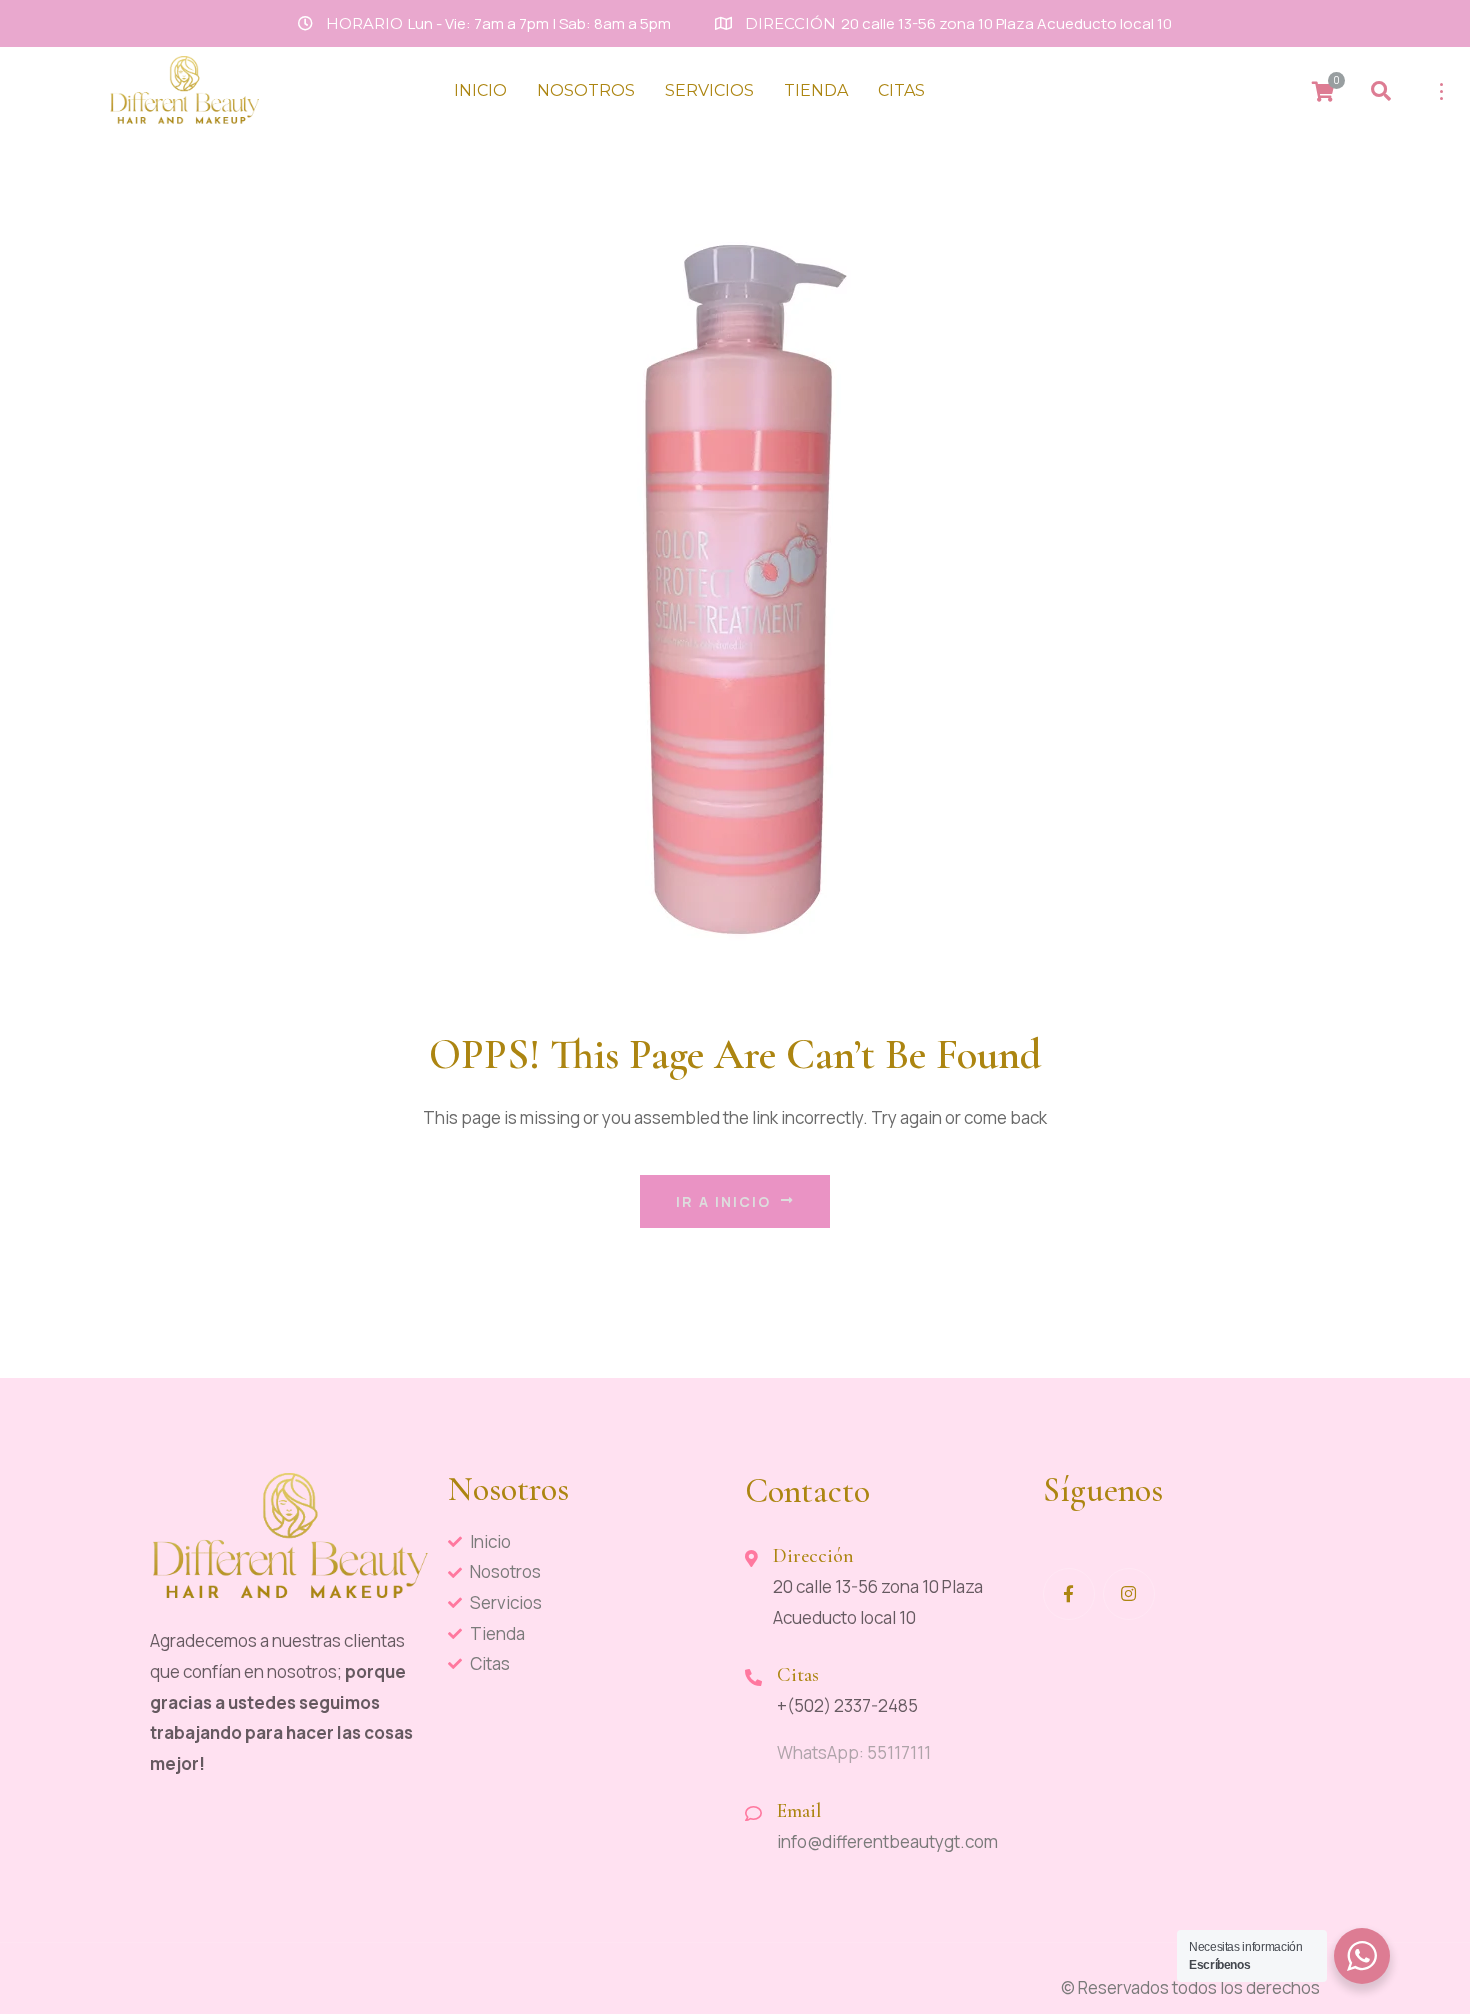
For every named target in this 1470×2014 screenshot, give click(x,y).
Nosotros (586, 90)
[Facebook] (1069, 1594)
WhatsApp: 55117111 (854, 1752)
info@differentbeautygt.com (887, 1841)
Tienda (816, 90)
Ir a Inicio (723, 1201)
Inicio (480, 90)
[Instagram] (1129, 1594)
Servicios (709, 90)
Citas (901, 90)
